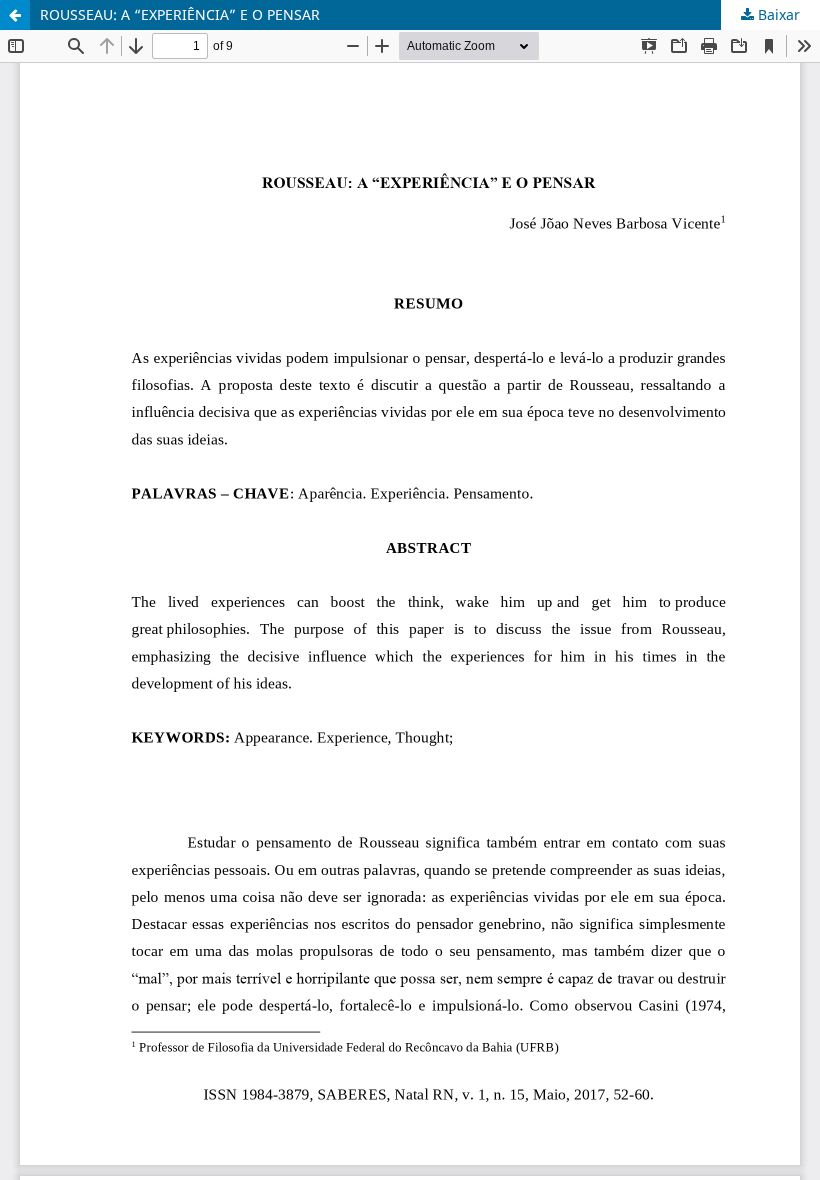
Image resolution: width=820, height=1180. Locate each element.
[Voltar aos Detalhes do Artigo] (15, 15)
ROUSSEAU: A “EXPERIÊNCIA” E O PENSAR (180, 14)
